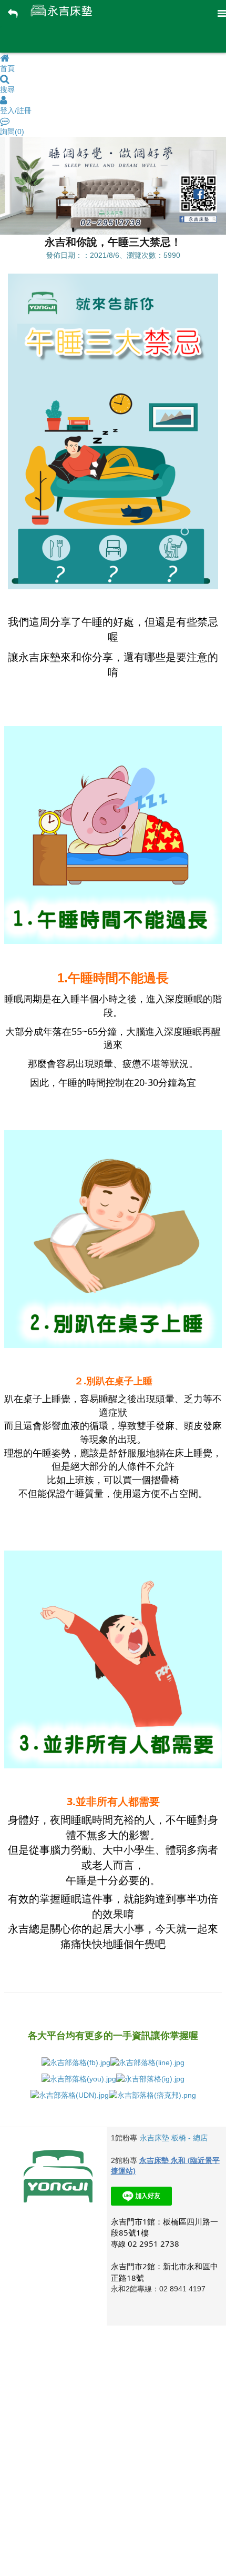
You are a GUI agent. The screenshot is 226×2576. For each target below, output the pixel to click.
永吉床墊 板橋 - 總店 (174, 2138)
